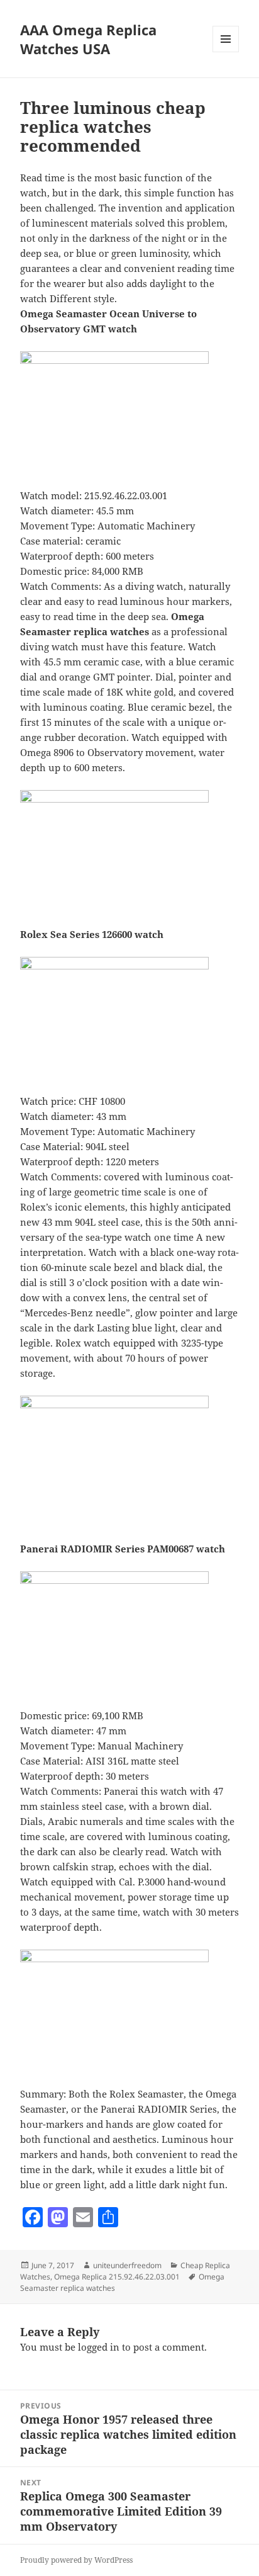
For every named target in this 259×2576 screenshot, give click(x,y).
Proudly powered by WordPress (76, 2560)
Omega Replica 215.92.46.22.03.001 (117, 2277)
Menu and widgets (226, 52)
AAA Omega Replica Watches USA (88, 39)
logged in (99, 2347)
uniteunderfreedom (127, 2265)
